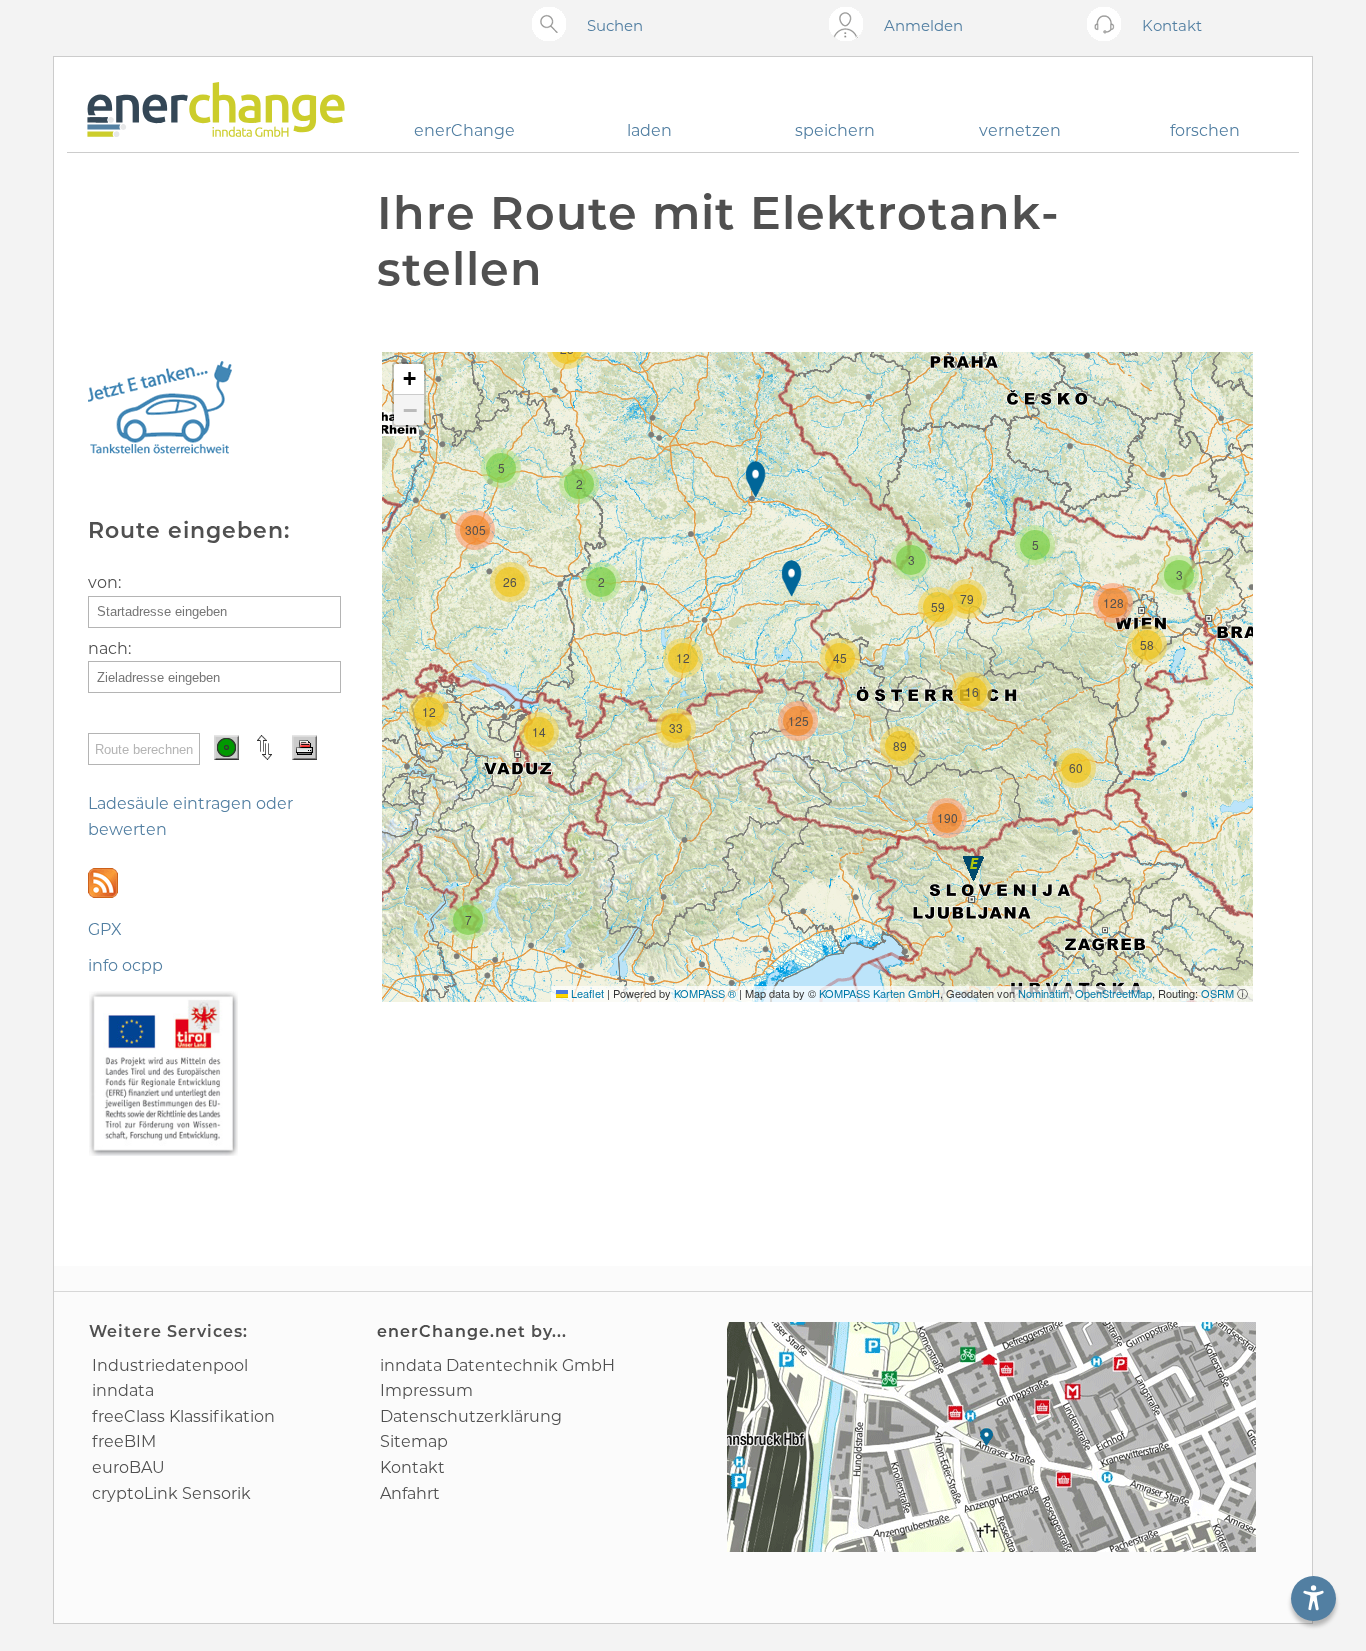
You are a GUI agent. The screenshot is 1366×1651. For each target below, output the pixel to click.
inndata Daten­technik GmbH (497, 1365)
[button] (757, 481)
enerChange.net (451, 1331)
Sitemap (414, 1441)
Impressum (426, 1390)
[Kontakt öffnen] (1108, 25)
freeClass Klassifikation (183, 1416)
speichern (835, 130)
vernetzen (1020, 130)
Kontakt (412, 1467)
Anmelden (923, 25)
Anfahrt (410, 1493)
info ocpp (125, 965)
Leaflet (586, 993)
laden (649, 130)
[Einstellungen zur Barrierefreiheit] (1313, 1598)
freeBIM (124, 1441)
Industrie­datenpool (170, 1365)
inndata (123, 1390)
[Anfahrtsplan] (991, 1437)
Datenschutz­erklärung (471, 1416)
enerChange (464, 130)
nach (108, 648)
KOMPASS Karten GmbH (879, 993)
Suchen (615, 25)
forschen (1205, 130)
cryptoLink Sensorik (171, 1493)
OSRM (1217, 993)
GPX (105, 929)
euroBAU (128, 1467)
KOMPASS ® (705, 993)
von (103, 582)
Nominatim (1043, 993)
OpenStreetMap (1113, 993)
